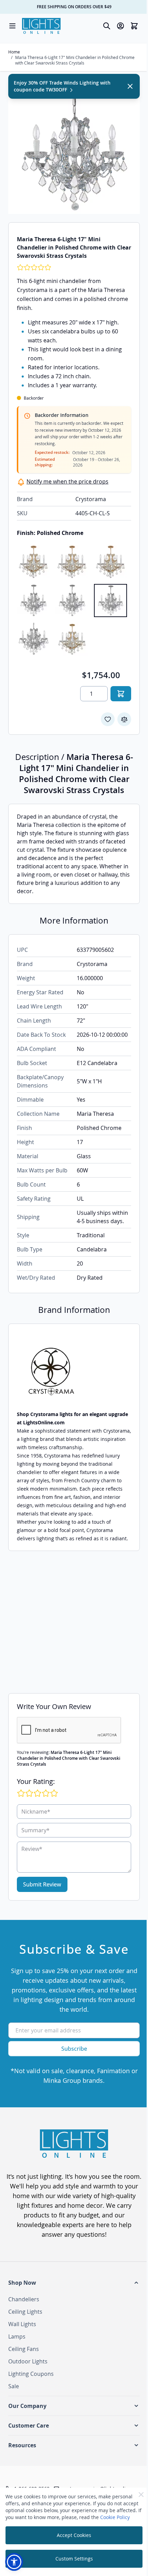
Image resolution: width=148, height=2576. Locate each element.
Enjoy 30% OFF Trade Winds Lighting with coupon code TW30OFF (62, 86)
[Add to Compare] (124, 719)
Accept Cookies (74, 2535)
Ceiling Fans (24, 2349)
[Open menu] (12, 26)
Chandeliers (24, 2299)
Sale (14, 2386)
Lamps (17, 2336)
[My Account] (120, 26)
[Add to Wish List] (108, 719)
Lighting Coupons (31, 2374)
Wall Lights (22, 2324)
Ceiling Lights (25, 2312)
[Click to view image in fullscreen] (74, 148)
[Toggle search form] (107, 26)
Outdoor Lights (28, 2361)
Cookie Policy (115, 2517)
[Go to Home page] (41, 26)
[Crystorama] (74, 1371)
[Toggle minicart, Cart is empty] (134, 26)
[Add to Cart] (121, 694)
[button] (74, 2283)
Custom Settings (74, 2559)
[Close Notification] (130, 86)
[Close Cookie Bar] (141, 2495)
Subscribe (74, 2049)
